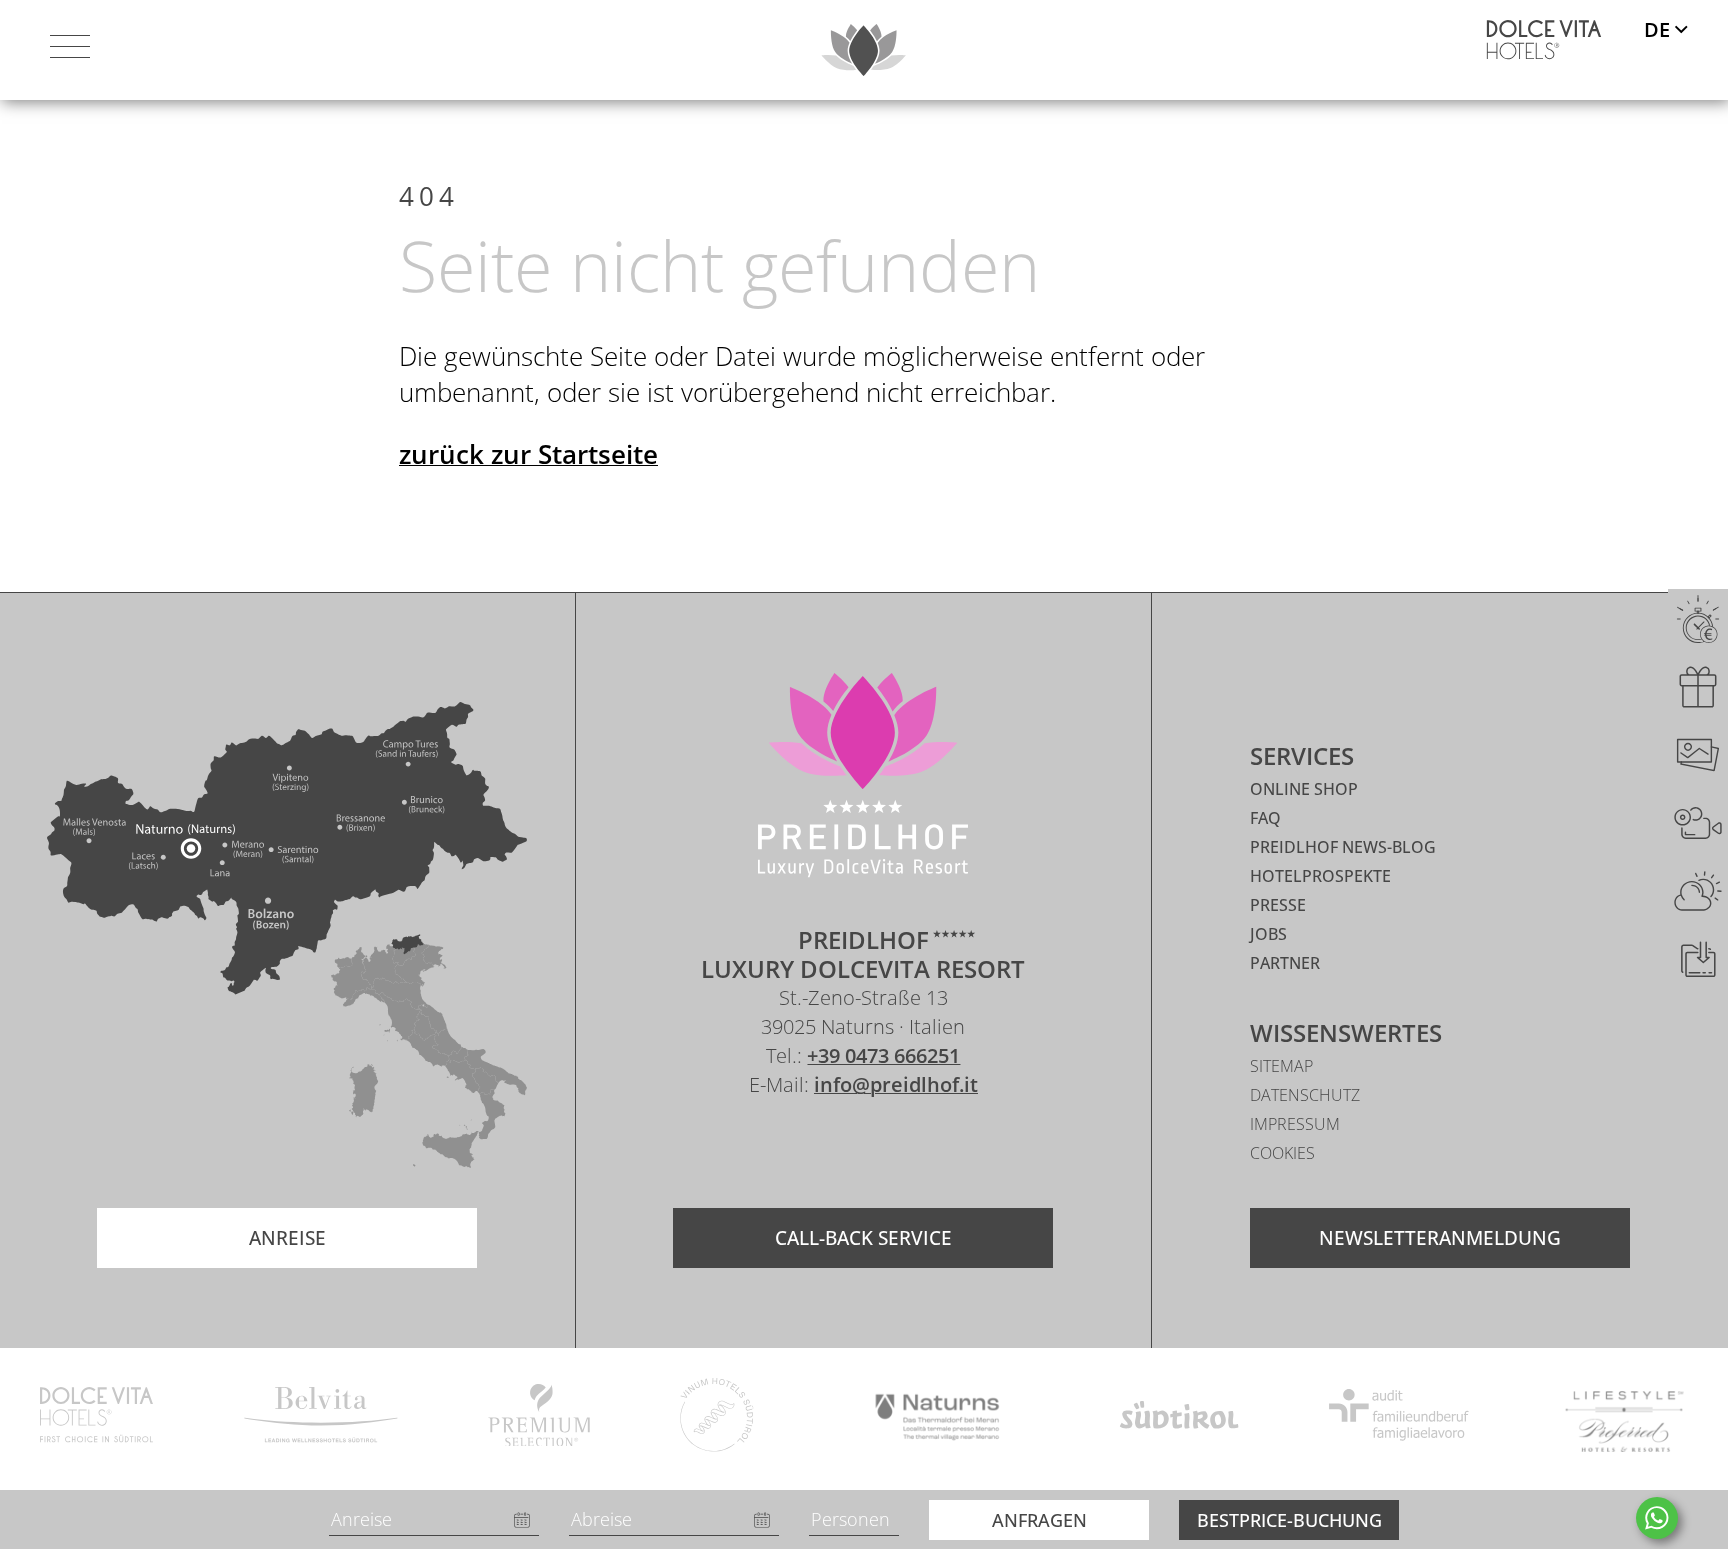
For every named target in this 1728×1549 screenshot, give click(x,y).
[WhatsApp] (1657, 1518)
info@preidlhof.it (896, 1084)
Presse (1278, 905)
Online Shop (1304, 789)
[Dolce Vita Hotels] (1544, 40)
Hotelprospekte (1320, 876)
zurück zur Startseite (528, 454)
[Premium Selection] (539, 1419)
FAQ (1265, 818)
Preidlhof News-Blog (1343, 847)
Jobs (1268, 934)
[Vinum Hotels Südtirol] (717, 1418)
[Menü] (70, 50)
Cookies (1282, 1153)
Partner (1285, 963)
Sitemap (1281, 1066)
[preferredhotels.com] (1624, 1418)
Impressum (1295, 1124)
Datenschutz (1305, 1095)
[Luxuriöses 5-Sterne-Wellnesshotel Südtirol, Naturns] (833, 1143)
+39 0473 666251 (883, 1055)
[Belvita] (321, 1418)
